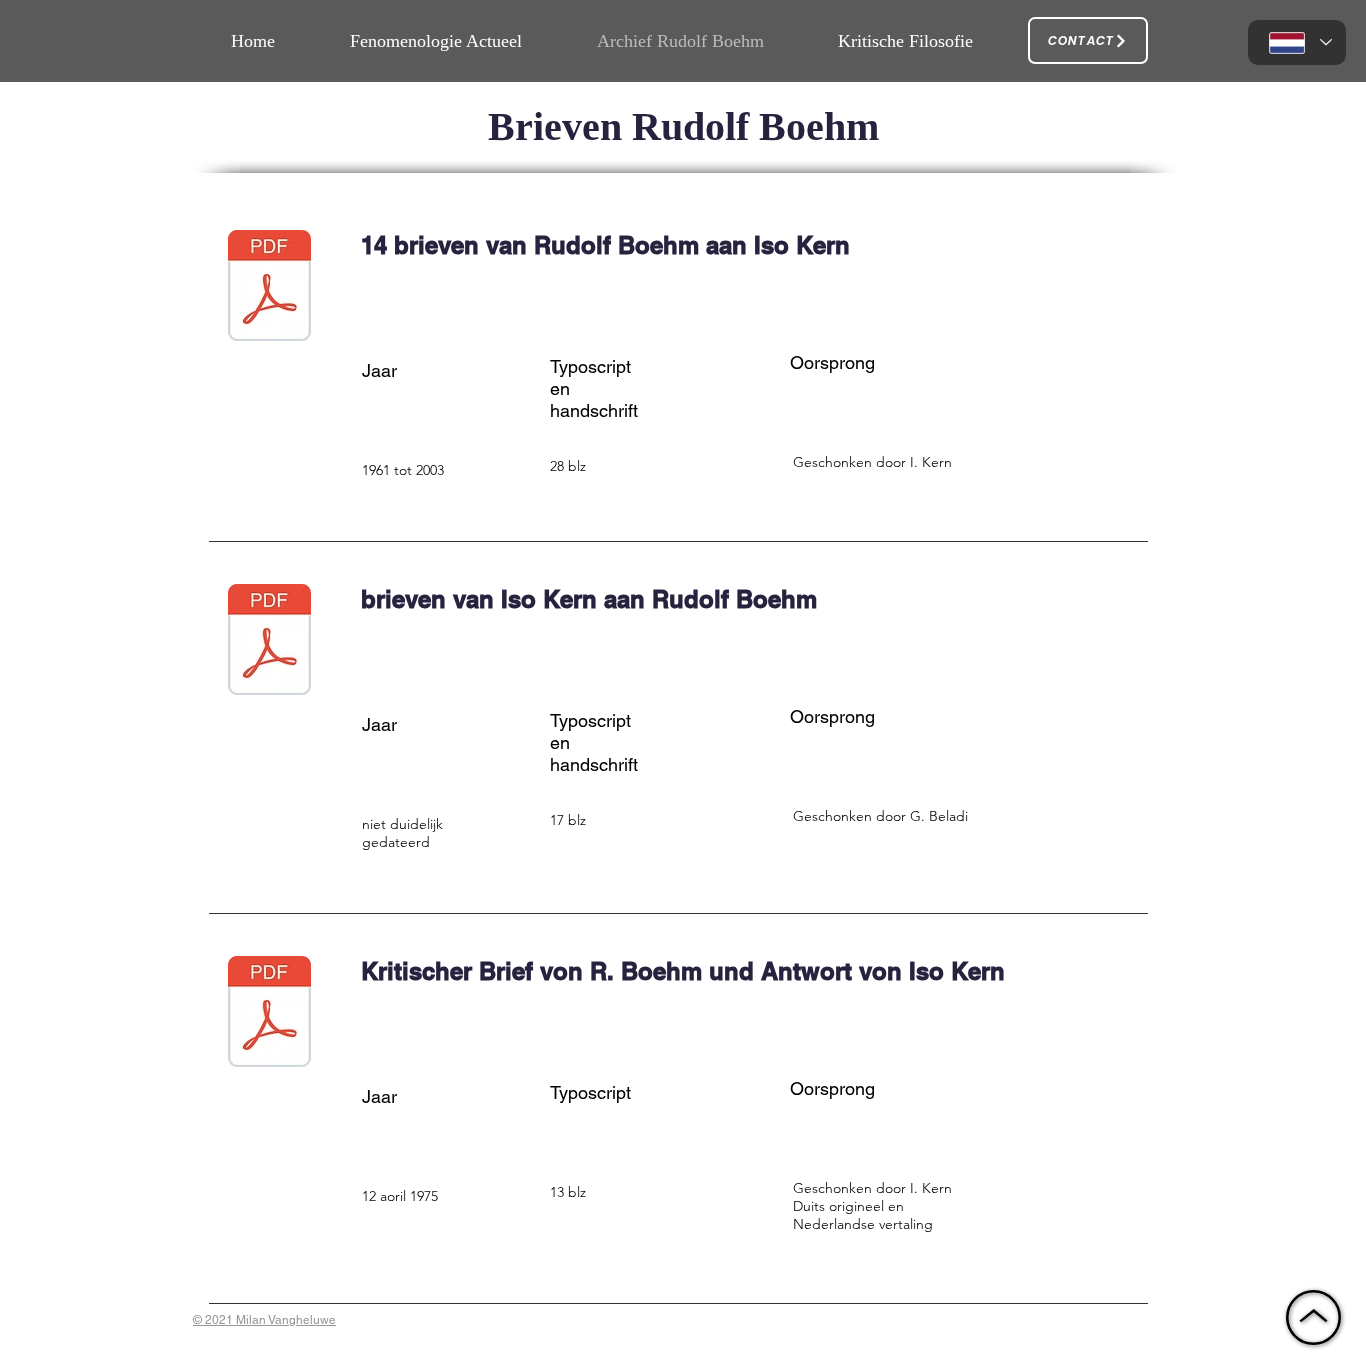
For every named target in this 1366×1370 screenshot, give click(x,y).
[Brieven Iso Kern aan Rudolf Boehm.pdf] (269, 641)
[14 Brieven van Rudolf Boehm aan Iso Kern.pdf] (269, 287)
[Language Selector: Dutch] (1297, 42)
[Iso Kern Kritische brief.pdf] (269, 1013)
